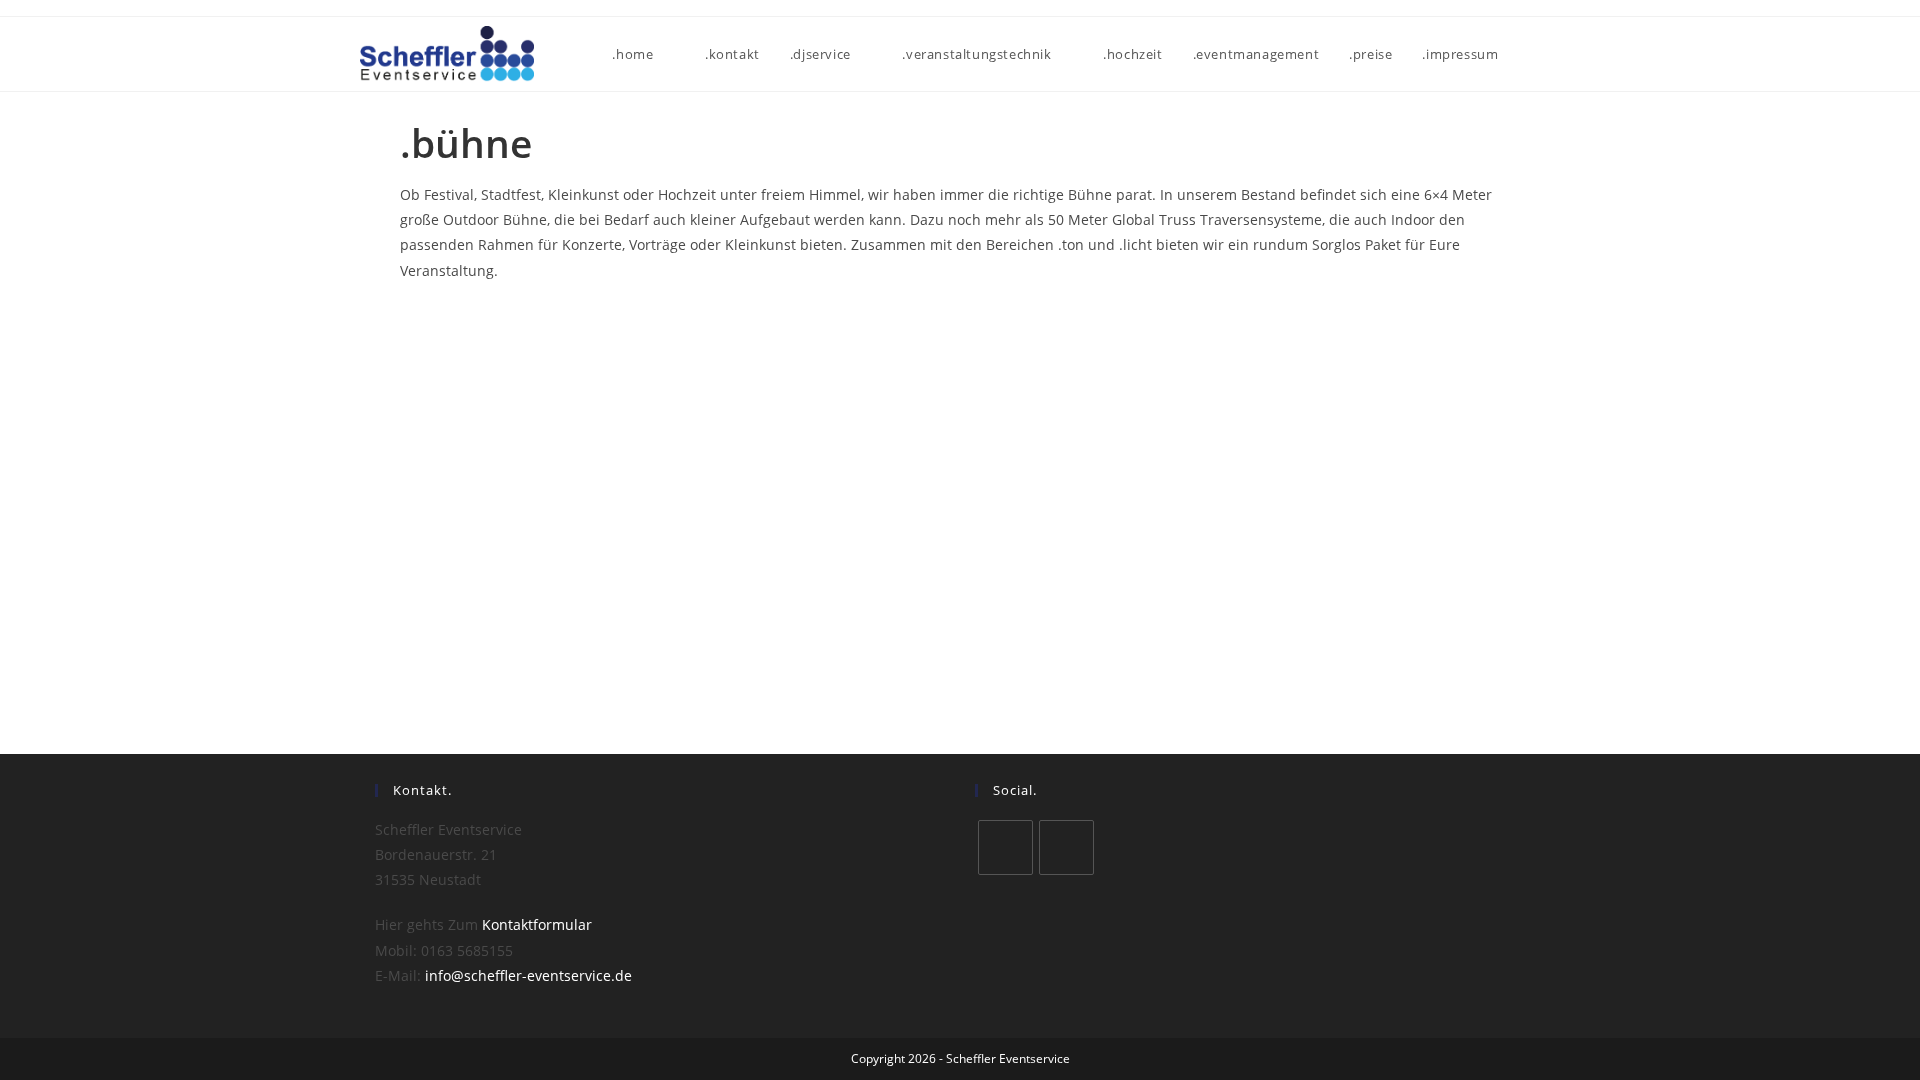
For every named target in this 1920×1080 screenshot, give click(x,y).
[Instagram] (1066, 847)
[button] (419, 322)
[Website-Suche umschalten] (1555, 54)
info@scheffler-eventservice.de (528, 975)
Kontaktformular (537, 924)
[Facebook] (1005, 847)
